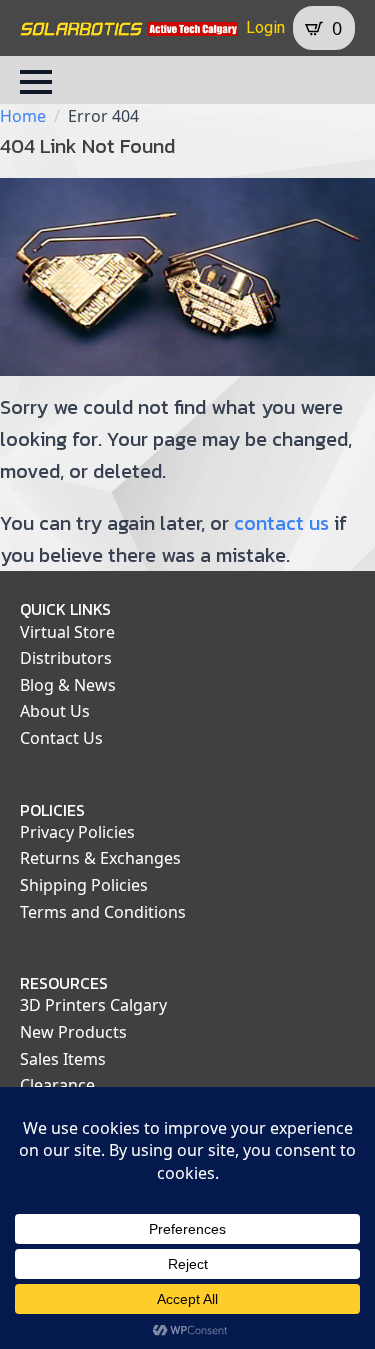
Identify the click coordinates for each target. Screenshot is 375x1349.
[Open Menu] (36, 82)
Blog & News (68, 685)
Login (265, 27)
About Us (55, 711)
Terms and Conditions (103, 912)
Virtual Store (67, 632)
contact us (281, 523)
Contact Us (61, 738)
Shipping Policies (84, 885)
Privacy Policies (77, 832)
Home (23, 116)
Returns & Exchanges (100, 858)
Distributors (66, 658)
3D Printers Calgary (93, 1005)
